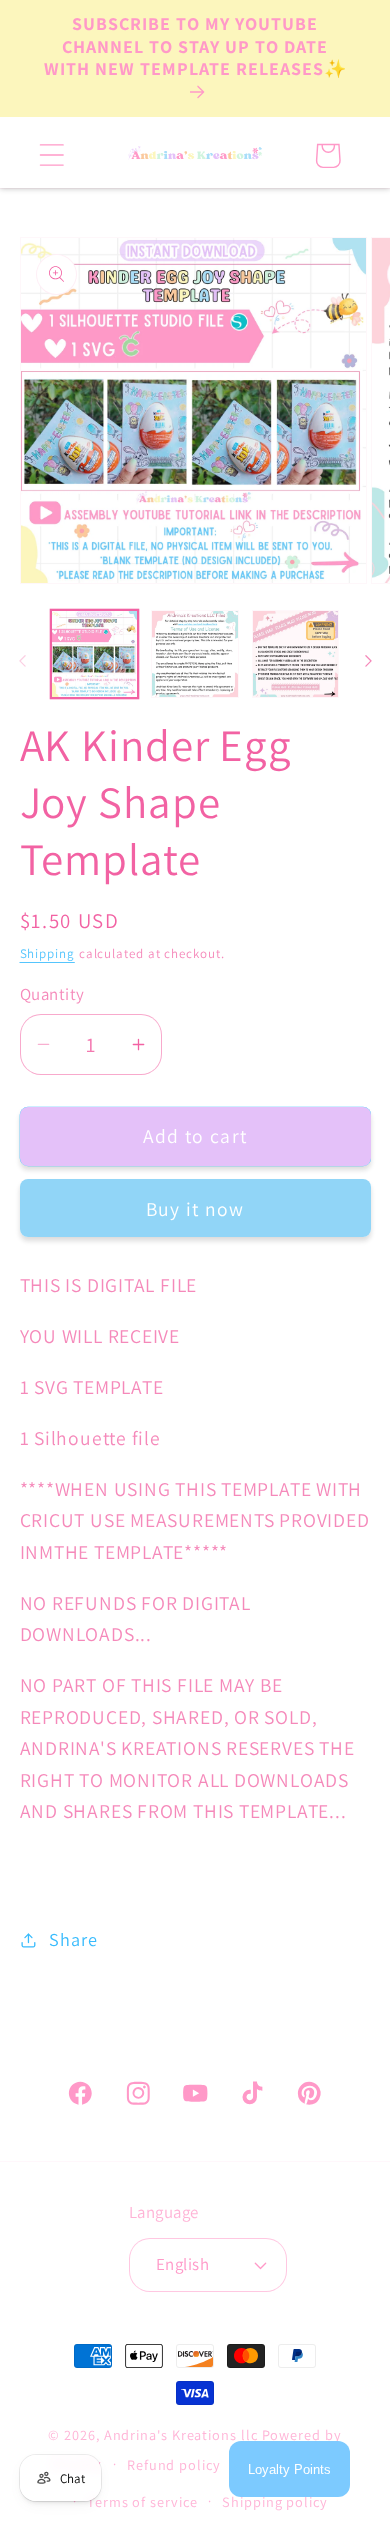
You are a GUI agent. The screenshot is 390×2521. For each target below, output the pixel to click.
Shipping (47, 953)
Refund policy (174, 2464)
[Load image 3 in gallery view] (296, 654)
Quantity (52, 994)
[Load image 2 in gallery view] (195, 654)
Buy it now (195, 1209)
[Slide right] (368, 661)
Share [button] (73, 1939)
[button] (51, 155)
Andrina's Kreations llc (181, 2434)
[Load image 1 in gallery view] (95, 654)
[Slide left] (22, 661)
